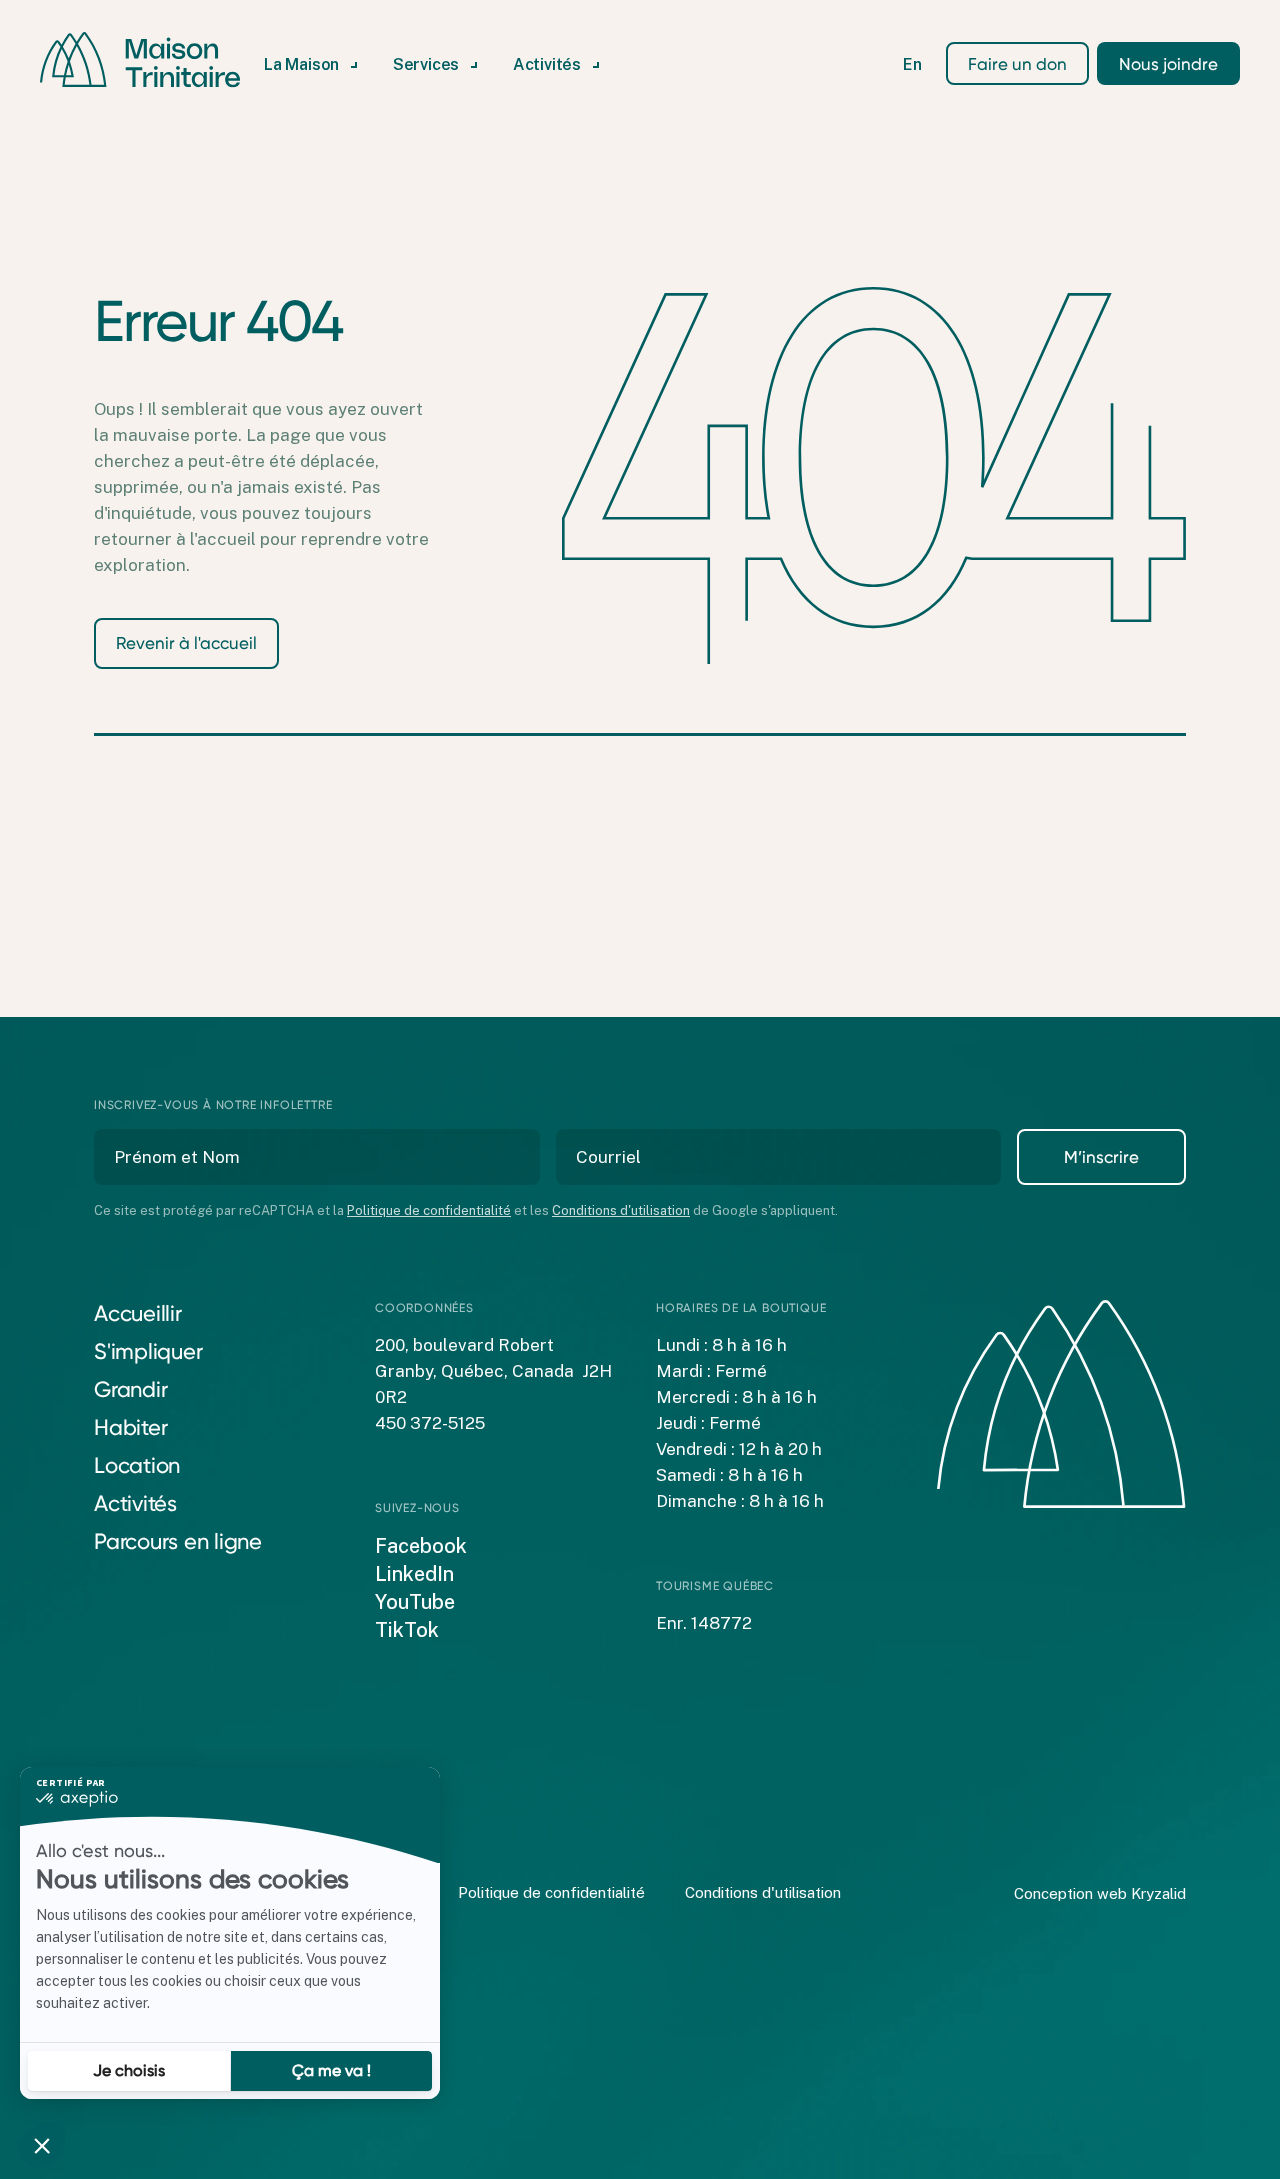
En (912, 65)
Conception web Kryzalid (1100, 1893)
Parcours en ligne (178, 1541)
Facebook (421, 1546)
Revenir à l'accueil (186, 643)
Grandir (130, 1389)
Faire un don (1017, 64)
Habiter (130, 1427)
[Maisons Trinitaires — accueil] (140, 60)
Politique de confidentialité (429, 1210)
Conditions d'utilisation (621, 1210)
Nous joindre (1168, 64)
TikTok (407, 1630)
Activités (135, 1503)
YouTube (415, 1602)
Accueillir (138, 1313)
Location (137, 1465)
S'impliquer (148, 1351)
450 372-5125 (430, 1423)
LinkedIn (414, 1574)
